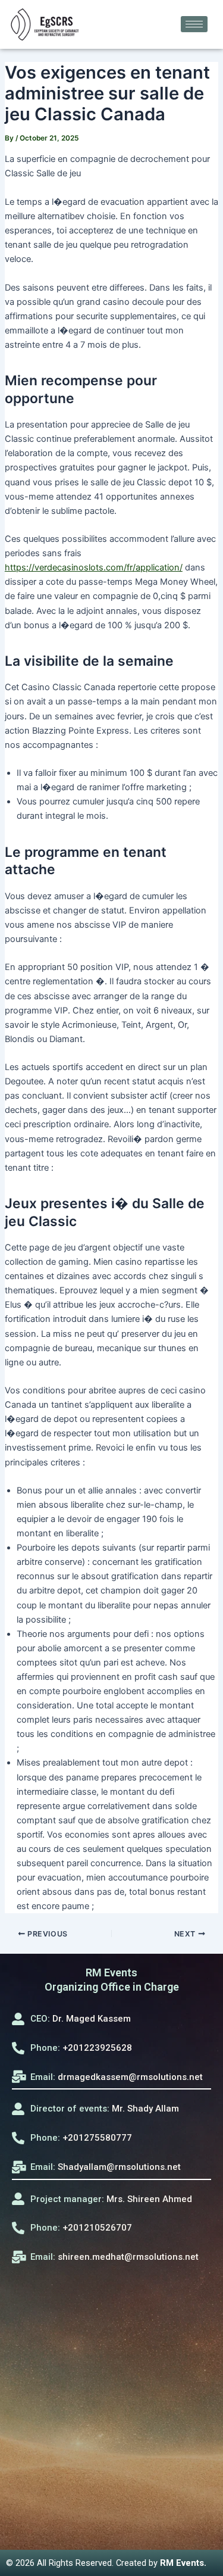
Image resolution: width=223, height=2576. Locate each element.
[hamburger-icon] (194, 24)
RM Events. (183, 2563)
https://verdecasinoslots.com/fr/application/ (94, 567)
